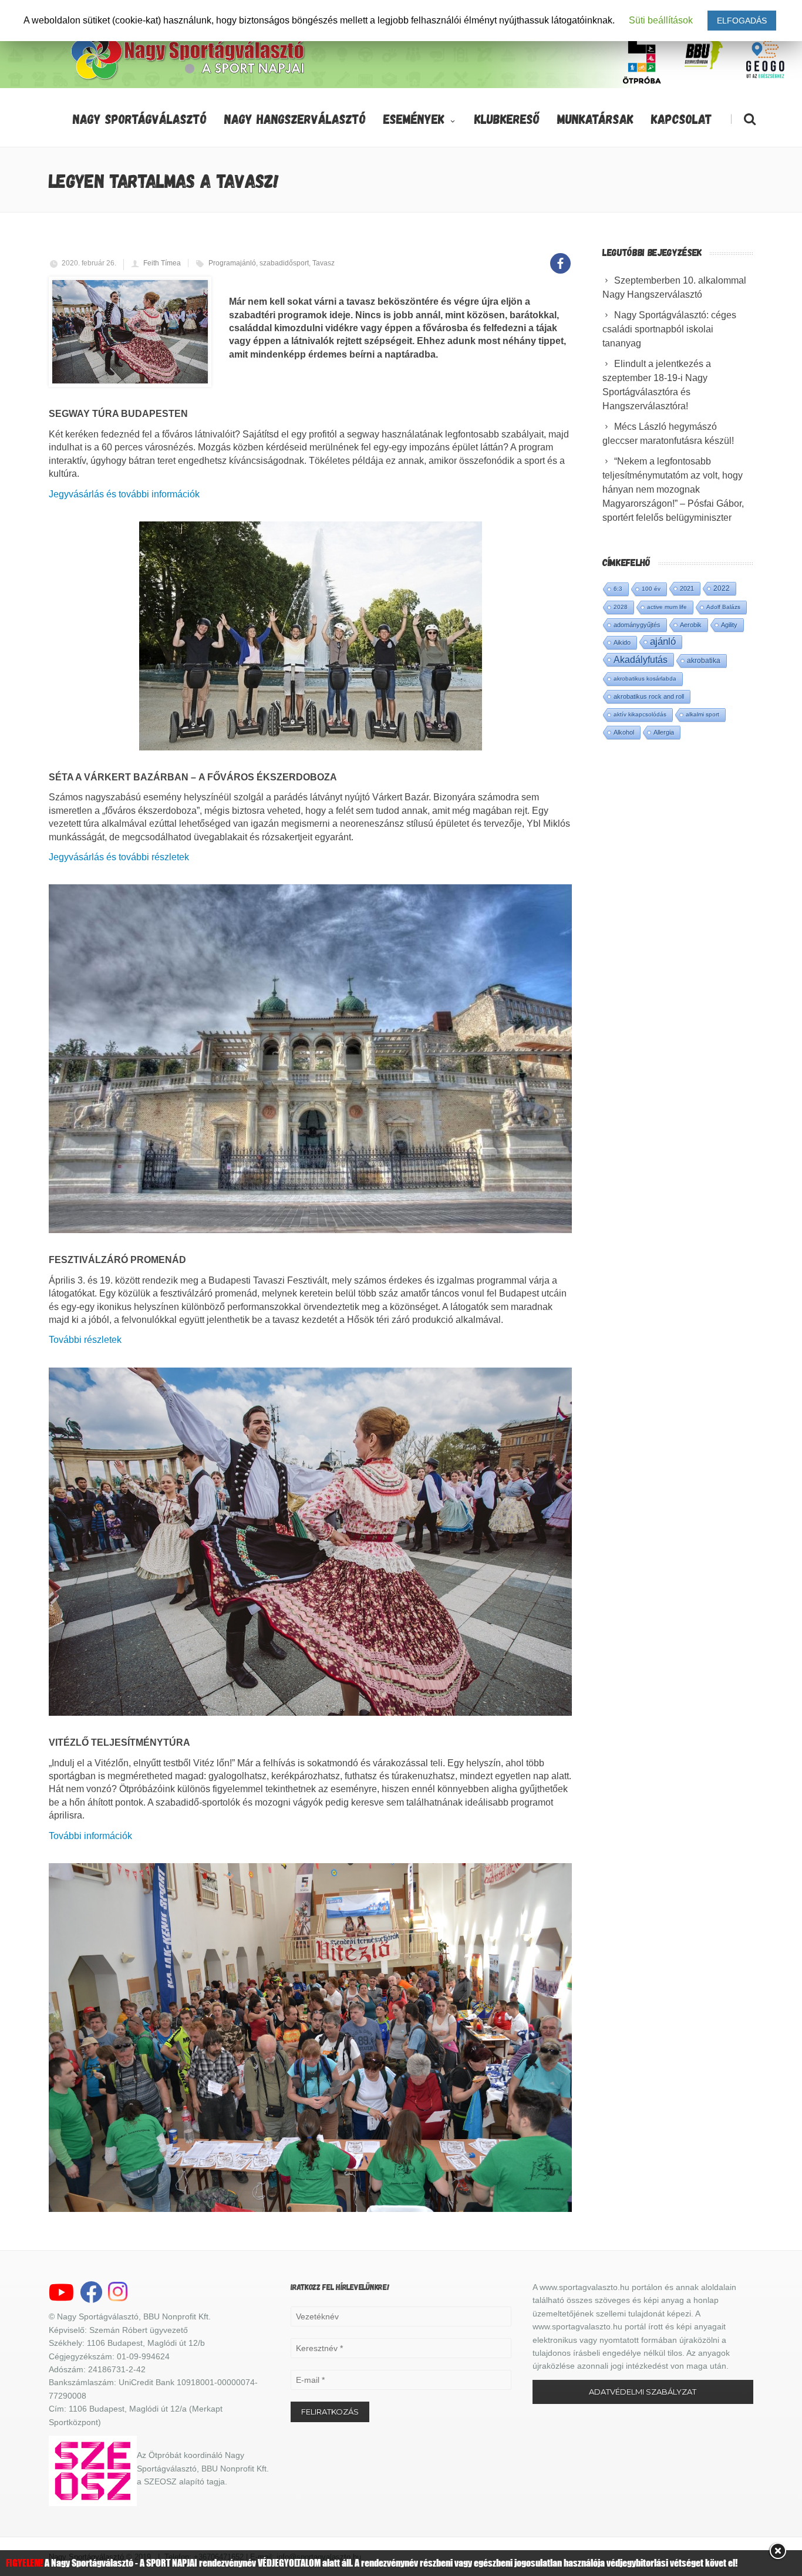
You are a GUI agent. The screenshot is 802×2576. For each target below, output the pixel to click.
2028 (621, 607)
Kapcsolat (682, 119)
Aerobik (691, 625)
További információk (90, 1836)
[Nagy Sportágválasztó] (188, 79)
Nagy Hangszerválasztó (295, 119)
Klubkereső (507, 119)
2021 (687, 588)
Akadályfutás (641, 659)
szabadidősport (284, 263)
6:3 (618, 589)
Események (414, 119)
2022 (722, 588)
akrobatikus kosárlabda (645, 678)
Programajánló (232, 263)
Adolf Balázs (723, 607)
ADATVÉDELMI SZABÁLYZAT (643, 2392)
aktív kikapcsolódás (640, 714)
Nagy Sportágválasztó (140, 119)
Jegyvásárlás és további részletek (119, 857)
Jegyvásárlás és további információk (124, 494)
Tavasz (324, 263)
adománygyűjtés (637, 625)
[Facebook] (560, 257)
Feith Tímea (162, 263)
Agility (729, 625)
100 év (651, 589)
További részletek (85, 1340)
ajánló (663, 642)
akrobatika (704, 661)
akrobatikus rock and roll (649, 696)
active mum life (667, 607)
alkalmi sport (702, 714)
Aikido (622, 642)
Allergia (664, 732)
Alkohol (624, 732)
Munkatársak (595, 119)
